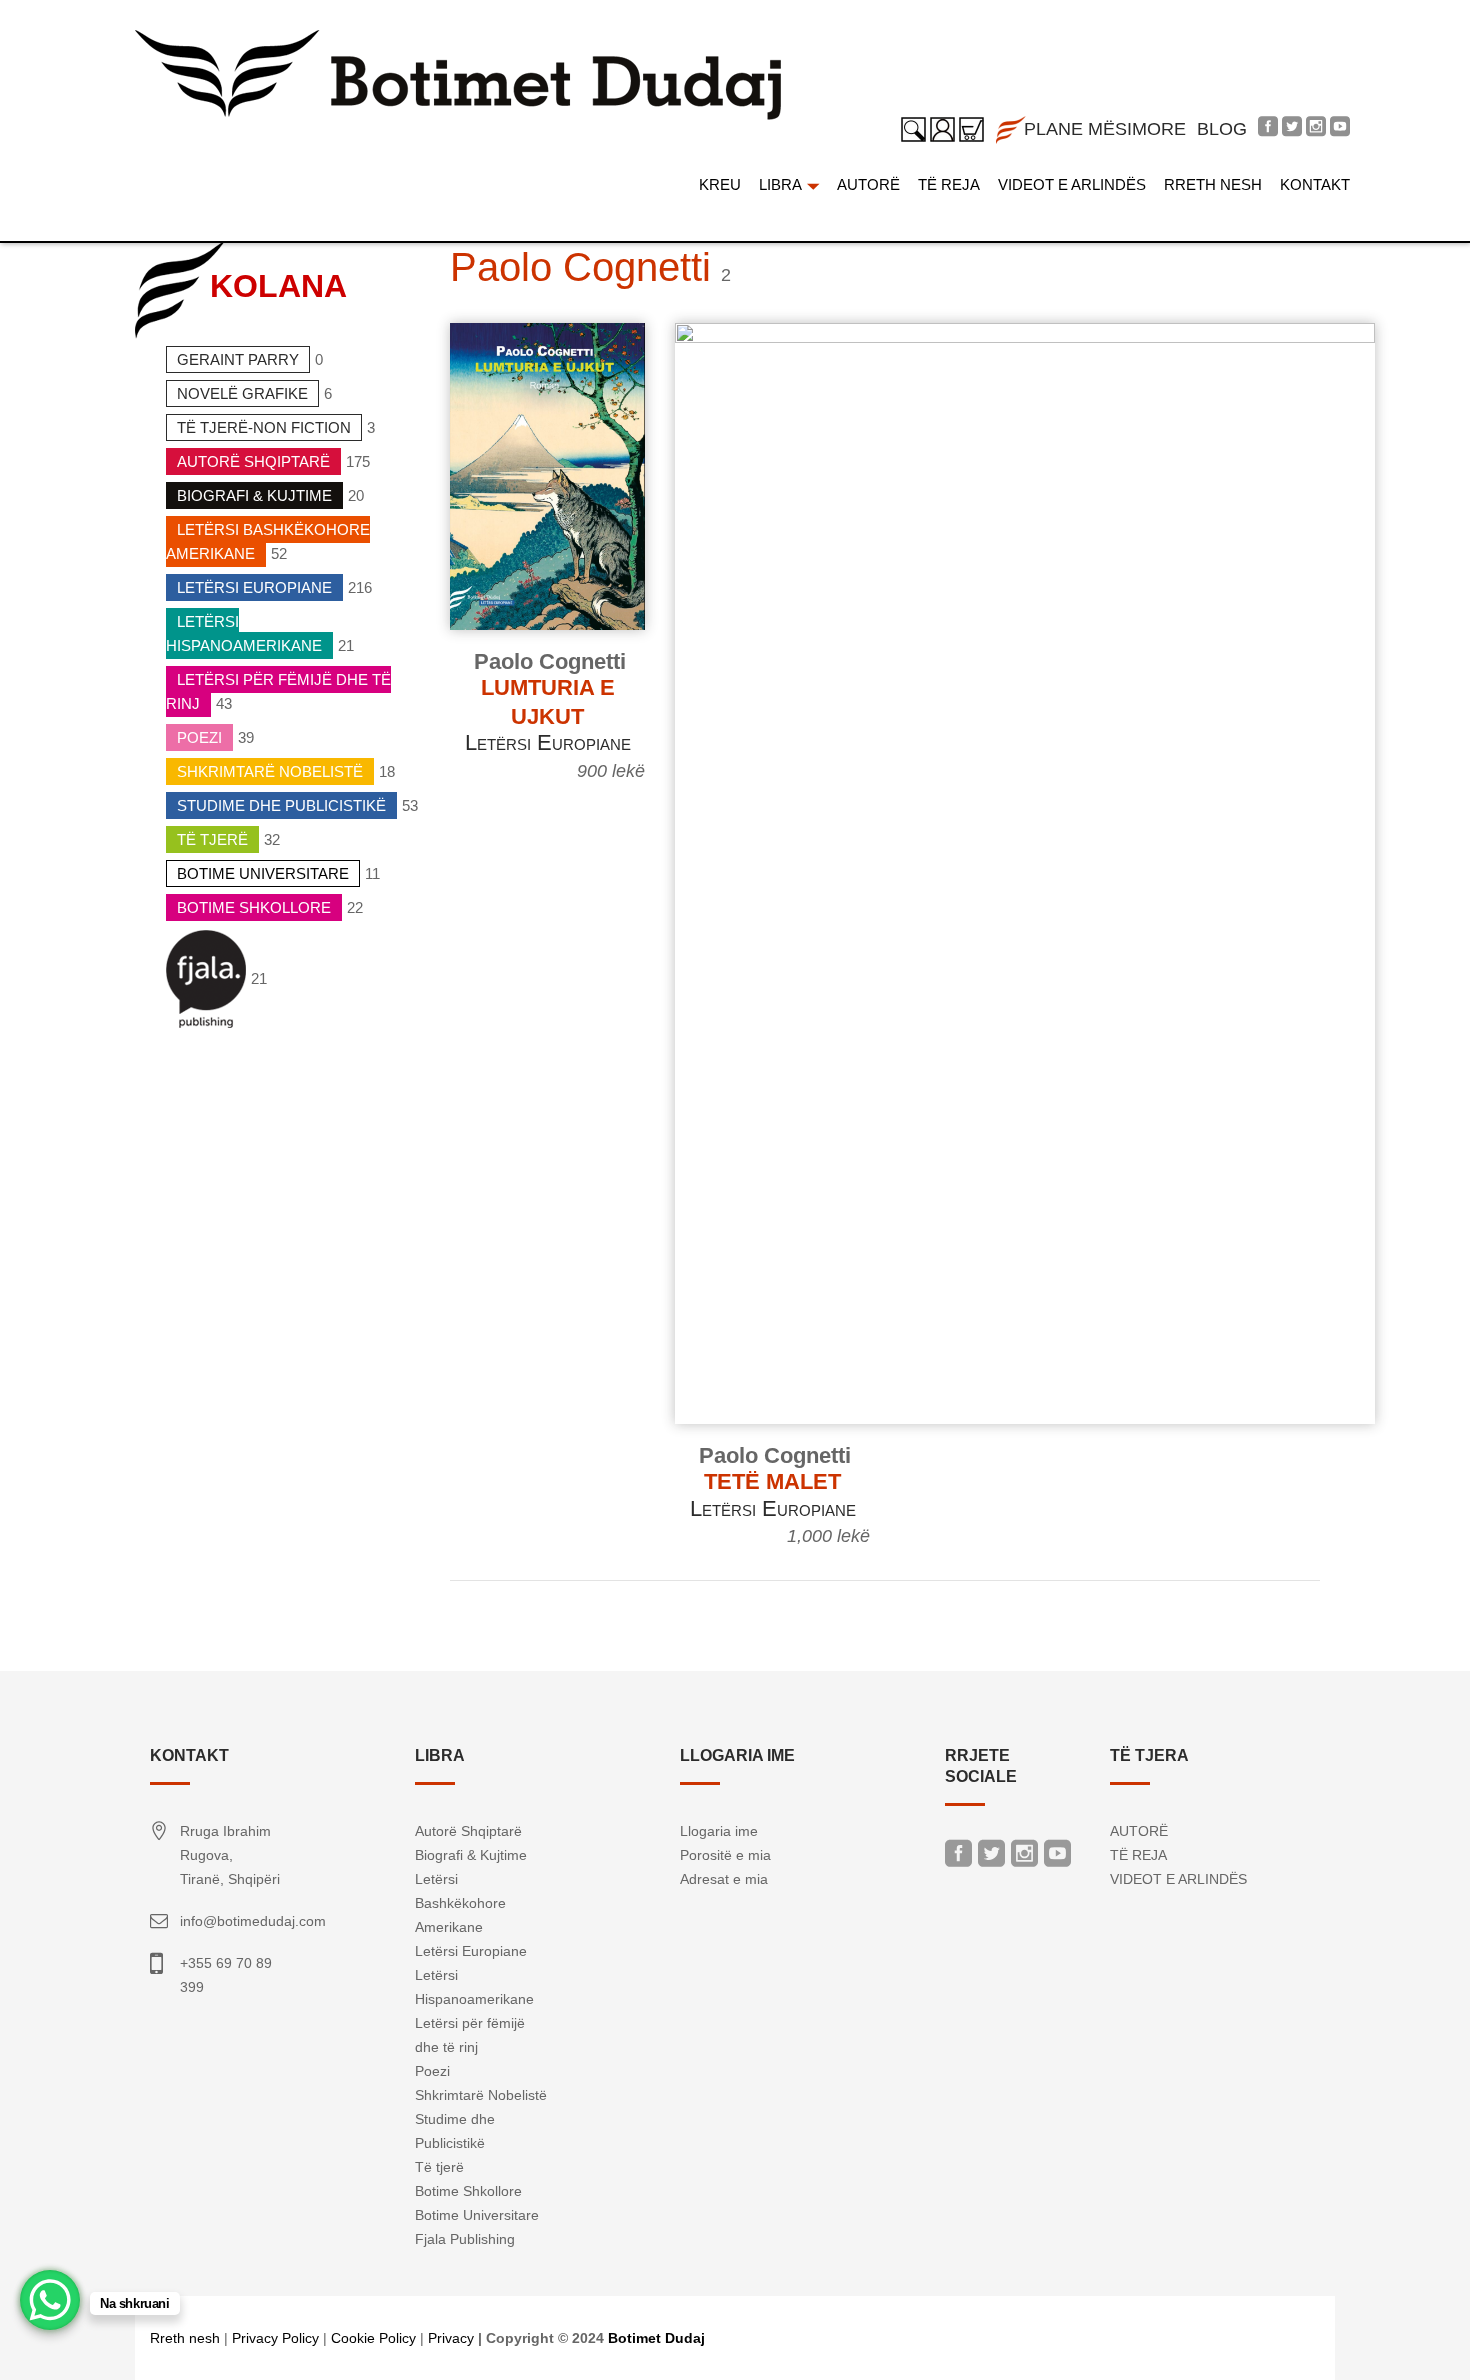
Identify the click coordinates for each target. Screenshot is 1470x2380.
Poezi (199, 737)
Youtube (1057, 1858)
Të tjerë (212, 839)
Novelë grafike (242, 393)
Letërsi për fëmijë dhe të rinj (278, 691)
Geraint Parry (238, 359)
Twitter (991, 1858)
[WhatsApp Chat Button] (50, 2300)
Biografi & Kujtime (254, 495)
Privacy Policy (275, 2338)
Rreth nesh (185, 2338)
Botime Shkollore (254, 907)
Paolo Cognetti (550, 661)
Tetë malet (772, 1481)
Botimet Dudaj (656, 2338)
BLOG (1222, 129)
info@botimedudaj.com (253, 1921)
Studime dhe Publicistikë (281, 805)
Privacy (451, 2338)
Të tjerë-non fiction (264, 427)
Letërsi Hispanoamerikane (244, 633)
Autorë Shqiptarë (253, 461)
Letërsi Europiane (254, 587)
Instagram (1024, 1858)
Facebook (958, 1858)
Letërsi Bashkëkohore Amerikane (268, 541)
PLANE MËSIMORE (1105, 129)
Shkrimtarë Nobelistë (270, 771)
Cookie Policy (373, 2338)
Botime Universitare (263, 873)
